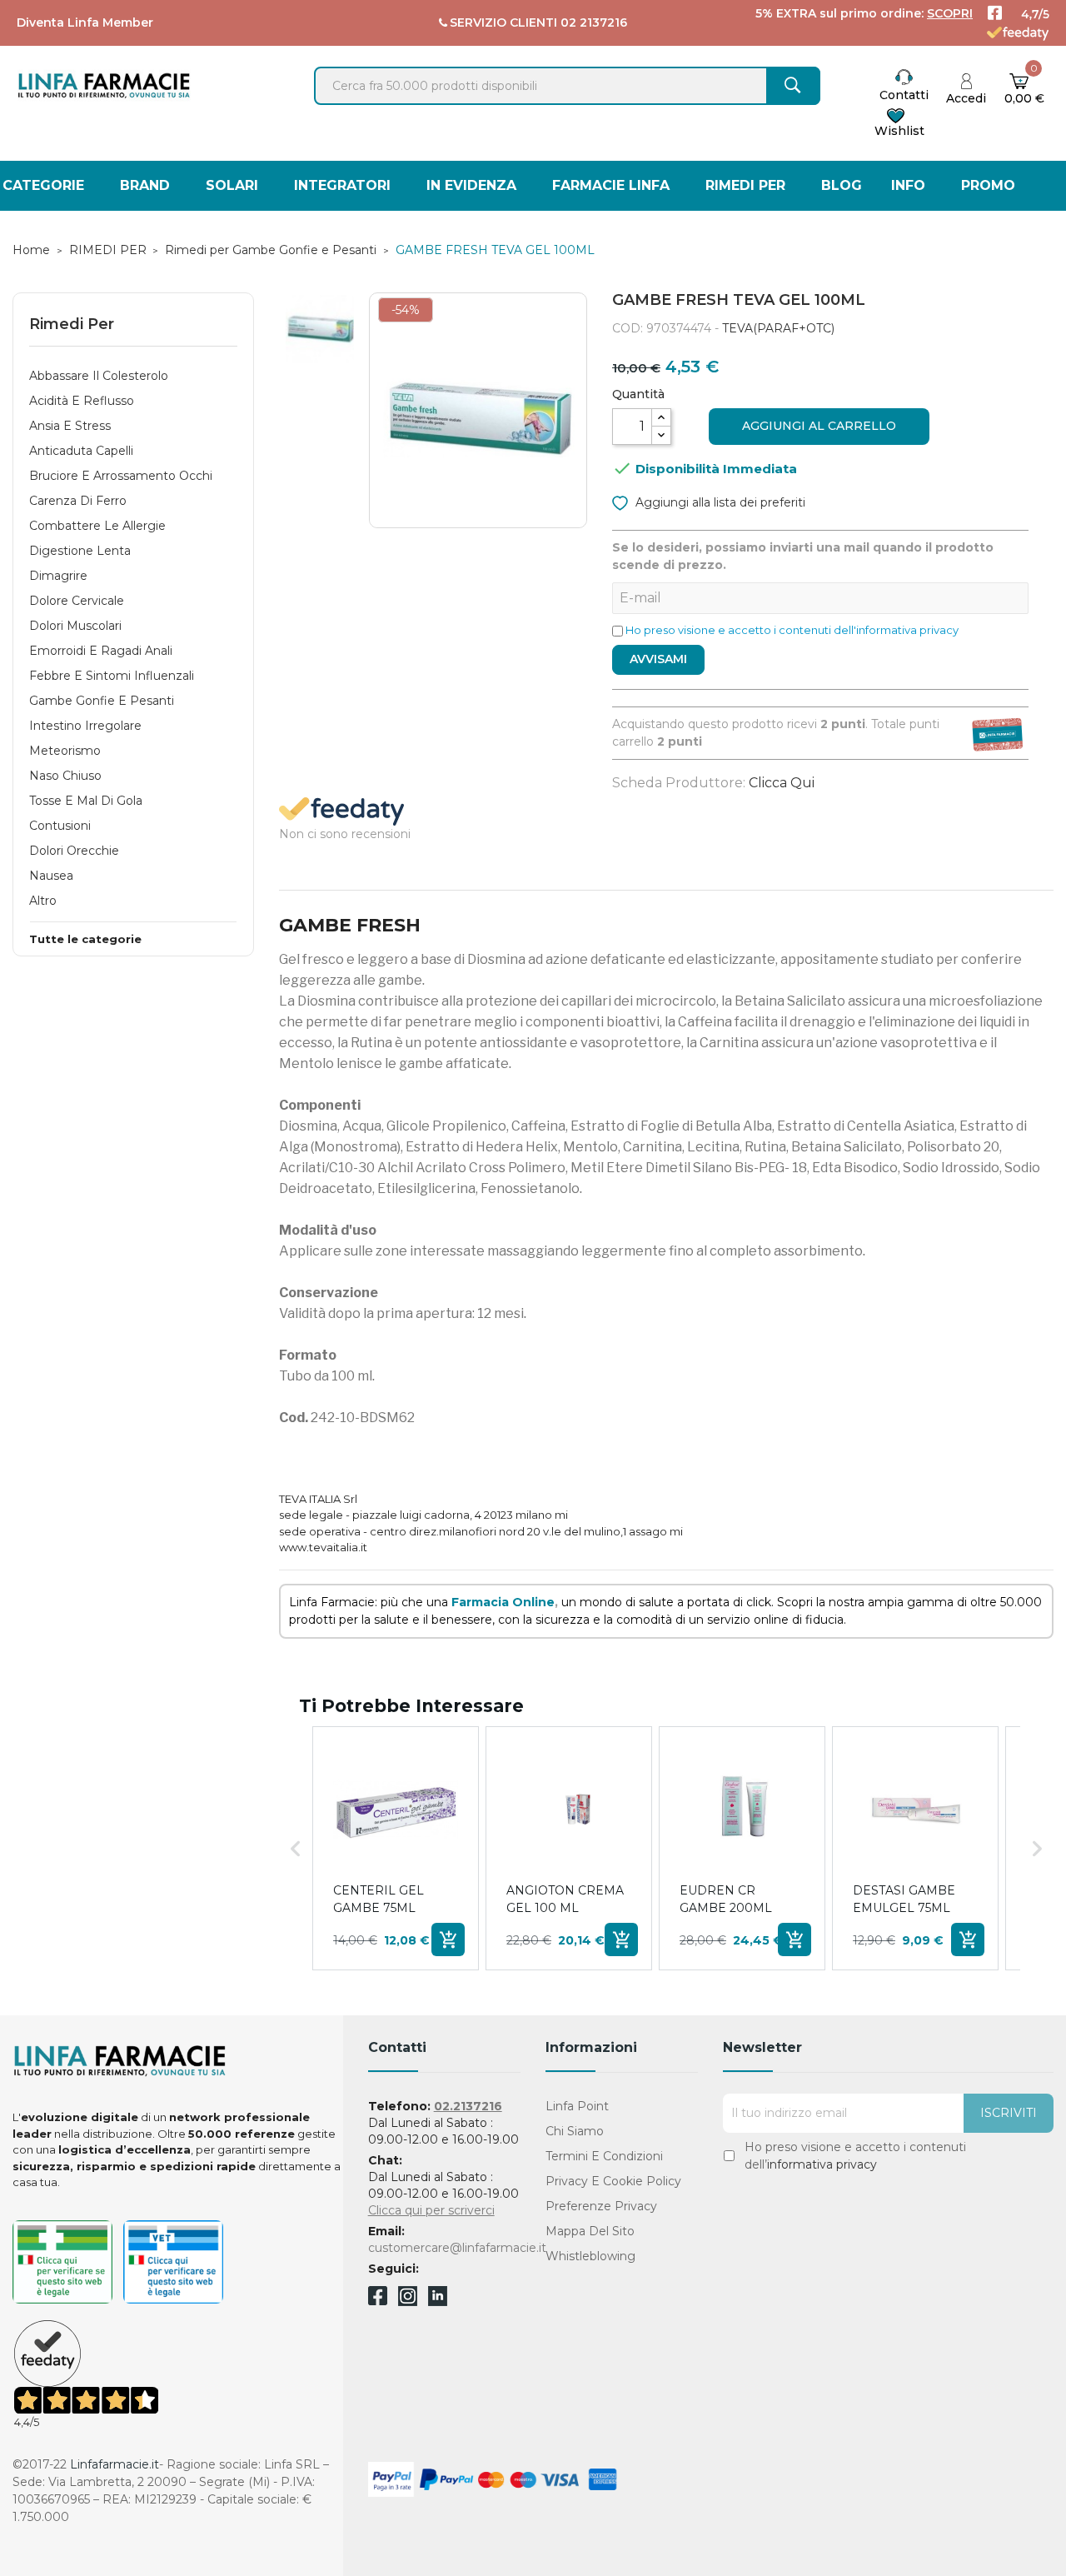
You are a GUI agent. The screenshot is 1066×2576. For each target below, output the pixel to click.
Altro (43, 901)
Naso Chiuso (65, 776)
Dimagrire (58, 576)
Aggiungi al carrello (819, 426)
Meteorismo (65, 751)
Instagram (408, 2301)
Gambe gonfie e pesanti (102, 701)
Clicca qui (782, 783)
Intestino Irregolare (85, 726)
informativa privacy (822, 2164)
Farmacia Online (503, 1602)
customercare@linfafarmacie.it (457, 2248)
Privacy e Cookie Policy (613, 2181)
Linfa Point (577, 2106)
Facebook (378, 2299)
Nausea (51, 876)
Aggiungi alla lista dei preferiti (719, 502)
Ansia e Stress (70, 426)
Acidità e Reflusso (82, 401)
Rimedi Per (72, 324)
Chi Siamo (575, 2131)
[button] (296, 1848)
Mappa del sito (590, 2231)
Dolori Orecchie (74, 851)
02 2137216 (594, 22)
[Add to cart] (448, 1939)
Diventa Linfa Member (85, 22)
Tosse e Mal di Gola (86, 801)
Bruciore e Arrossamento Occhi (121, 476)
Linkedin (438, 2301)
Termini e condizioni (604, 2156)
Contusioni (60, 826)
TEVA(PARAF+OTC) (778, 328)
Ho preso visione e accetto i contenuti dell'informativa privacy (792, 630)
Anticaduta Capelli (81, 451)
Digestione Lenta (80, 551)
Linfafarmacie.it (115, 2464)
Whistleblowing (590, 2256)
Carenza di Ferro (78, 501)
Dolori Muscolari (75, 626)
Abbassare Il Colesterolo (99, 376)
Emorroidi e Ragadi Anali (101, 651)
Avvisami (658, 659)
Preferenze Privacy (601, 2206)
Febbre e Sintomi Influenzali (112, 676)
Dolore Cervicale (77, 601)
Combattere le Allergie (97, 526)
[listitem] (396, 1848)
